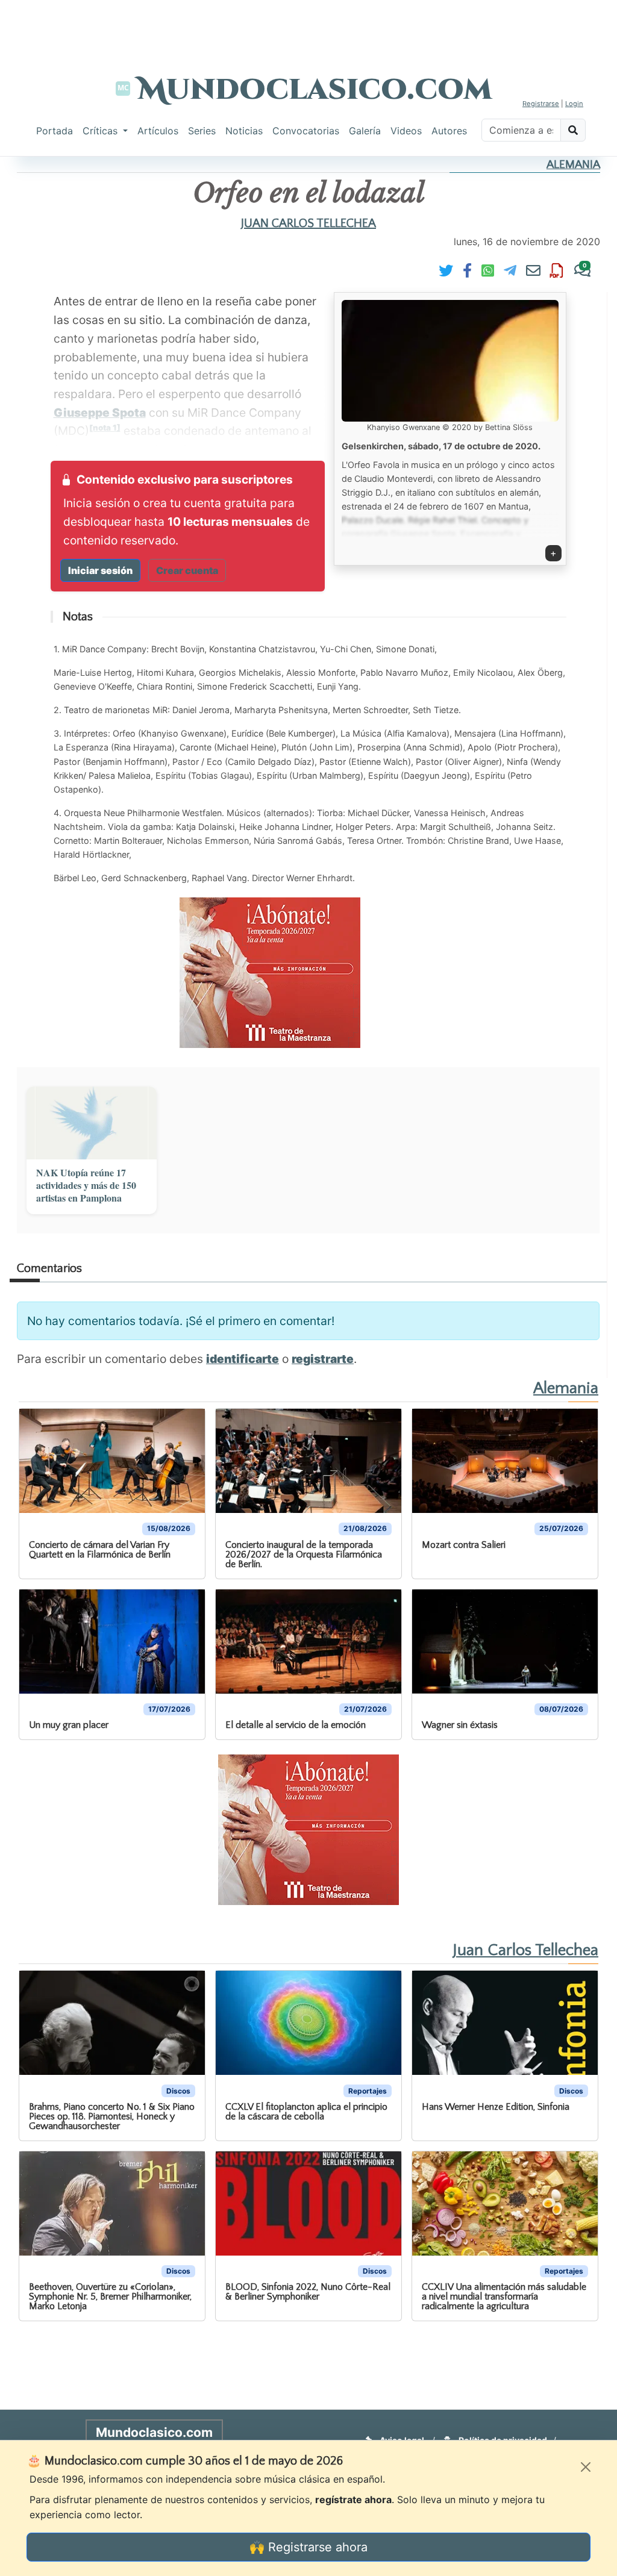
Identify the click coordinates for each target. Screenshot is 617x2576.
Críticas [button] (102, 131)
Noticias (244, 131)
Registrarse (541, 104)
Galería (365, 131)
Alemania (573, 165)
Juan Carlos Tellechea (308, 223)
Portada (55, 131)
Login (574, 104)
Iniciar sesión (100, 570)
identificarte (243, 1359)
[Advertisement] (308, 27)
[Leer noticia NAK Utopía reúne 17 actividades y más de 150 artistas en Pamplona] (92, 1123)
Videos (406, 131)
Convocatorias (306, 131)
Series (202, 131)
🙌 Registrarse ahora (308, 2547)
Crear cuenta (187, 570)
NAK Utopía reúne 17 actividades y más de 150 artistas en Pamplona (86, 1185)
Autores (449, 131)
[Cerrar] (586, 2467)
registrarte (323, 1359)
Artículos (158, 131)
